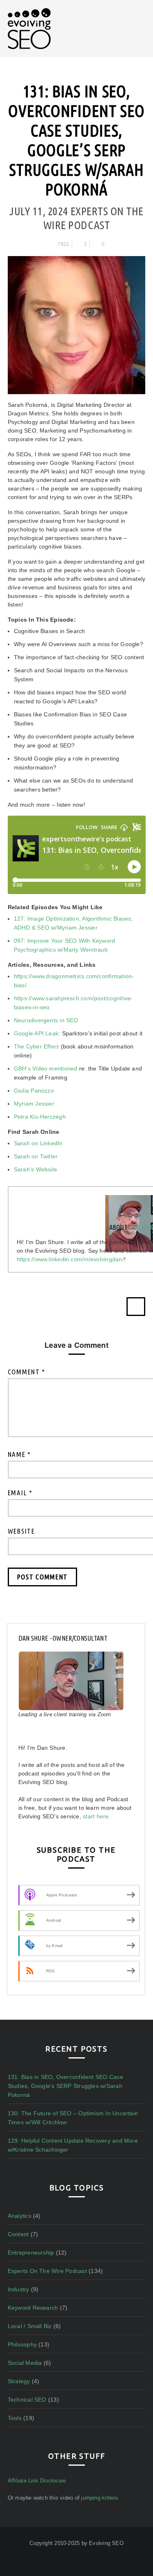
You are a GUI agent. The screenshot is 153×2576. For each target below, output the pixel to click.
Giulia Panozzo (34, 1091)
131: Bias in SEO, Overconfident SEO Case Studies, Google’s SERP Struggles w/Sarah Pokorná (65, 2086)
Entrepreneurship (31, 2253)
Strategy (19, 2381)
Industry (19, 2289)
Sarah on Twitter (36, 1156)
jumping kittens (100, 2498)
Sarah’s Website (35, 1169)
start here (96, 1816)
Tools (15, 2418)
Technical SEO (27, 2400)
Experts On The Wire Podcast (47, 2271)
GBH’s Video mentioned (46, 1068)
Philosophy (22, 2344)
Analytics (20, 2216)
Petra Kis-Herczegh (40, 1117)
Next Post (136, 1307)
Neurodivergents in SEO (46, 1020)
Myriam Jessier (34, 1104)
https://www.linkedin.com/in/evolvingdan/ (70, 1259)
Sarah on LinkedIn (38, 1143)
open (141, 20)
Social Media (25, 2363)
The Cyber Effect (37, 1046)
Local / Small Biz (30, 2326)
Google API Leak (36, 1033)
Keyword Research (33, 2308)
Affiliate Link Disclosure (37, 2481)
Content (18, 2234)
